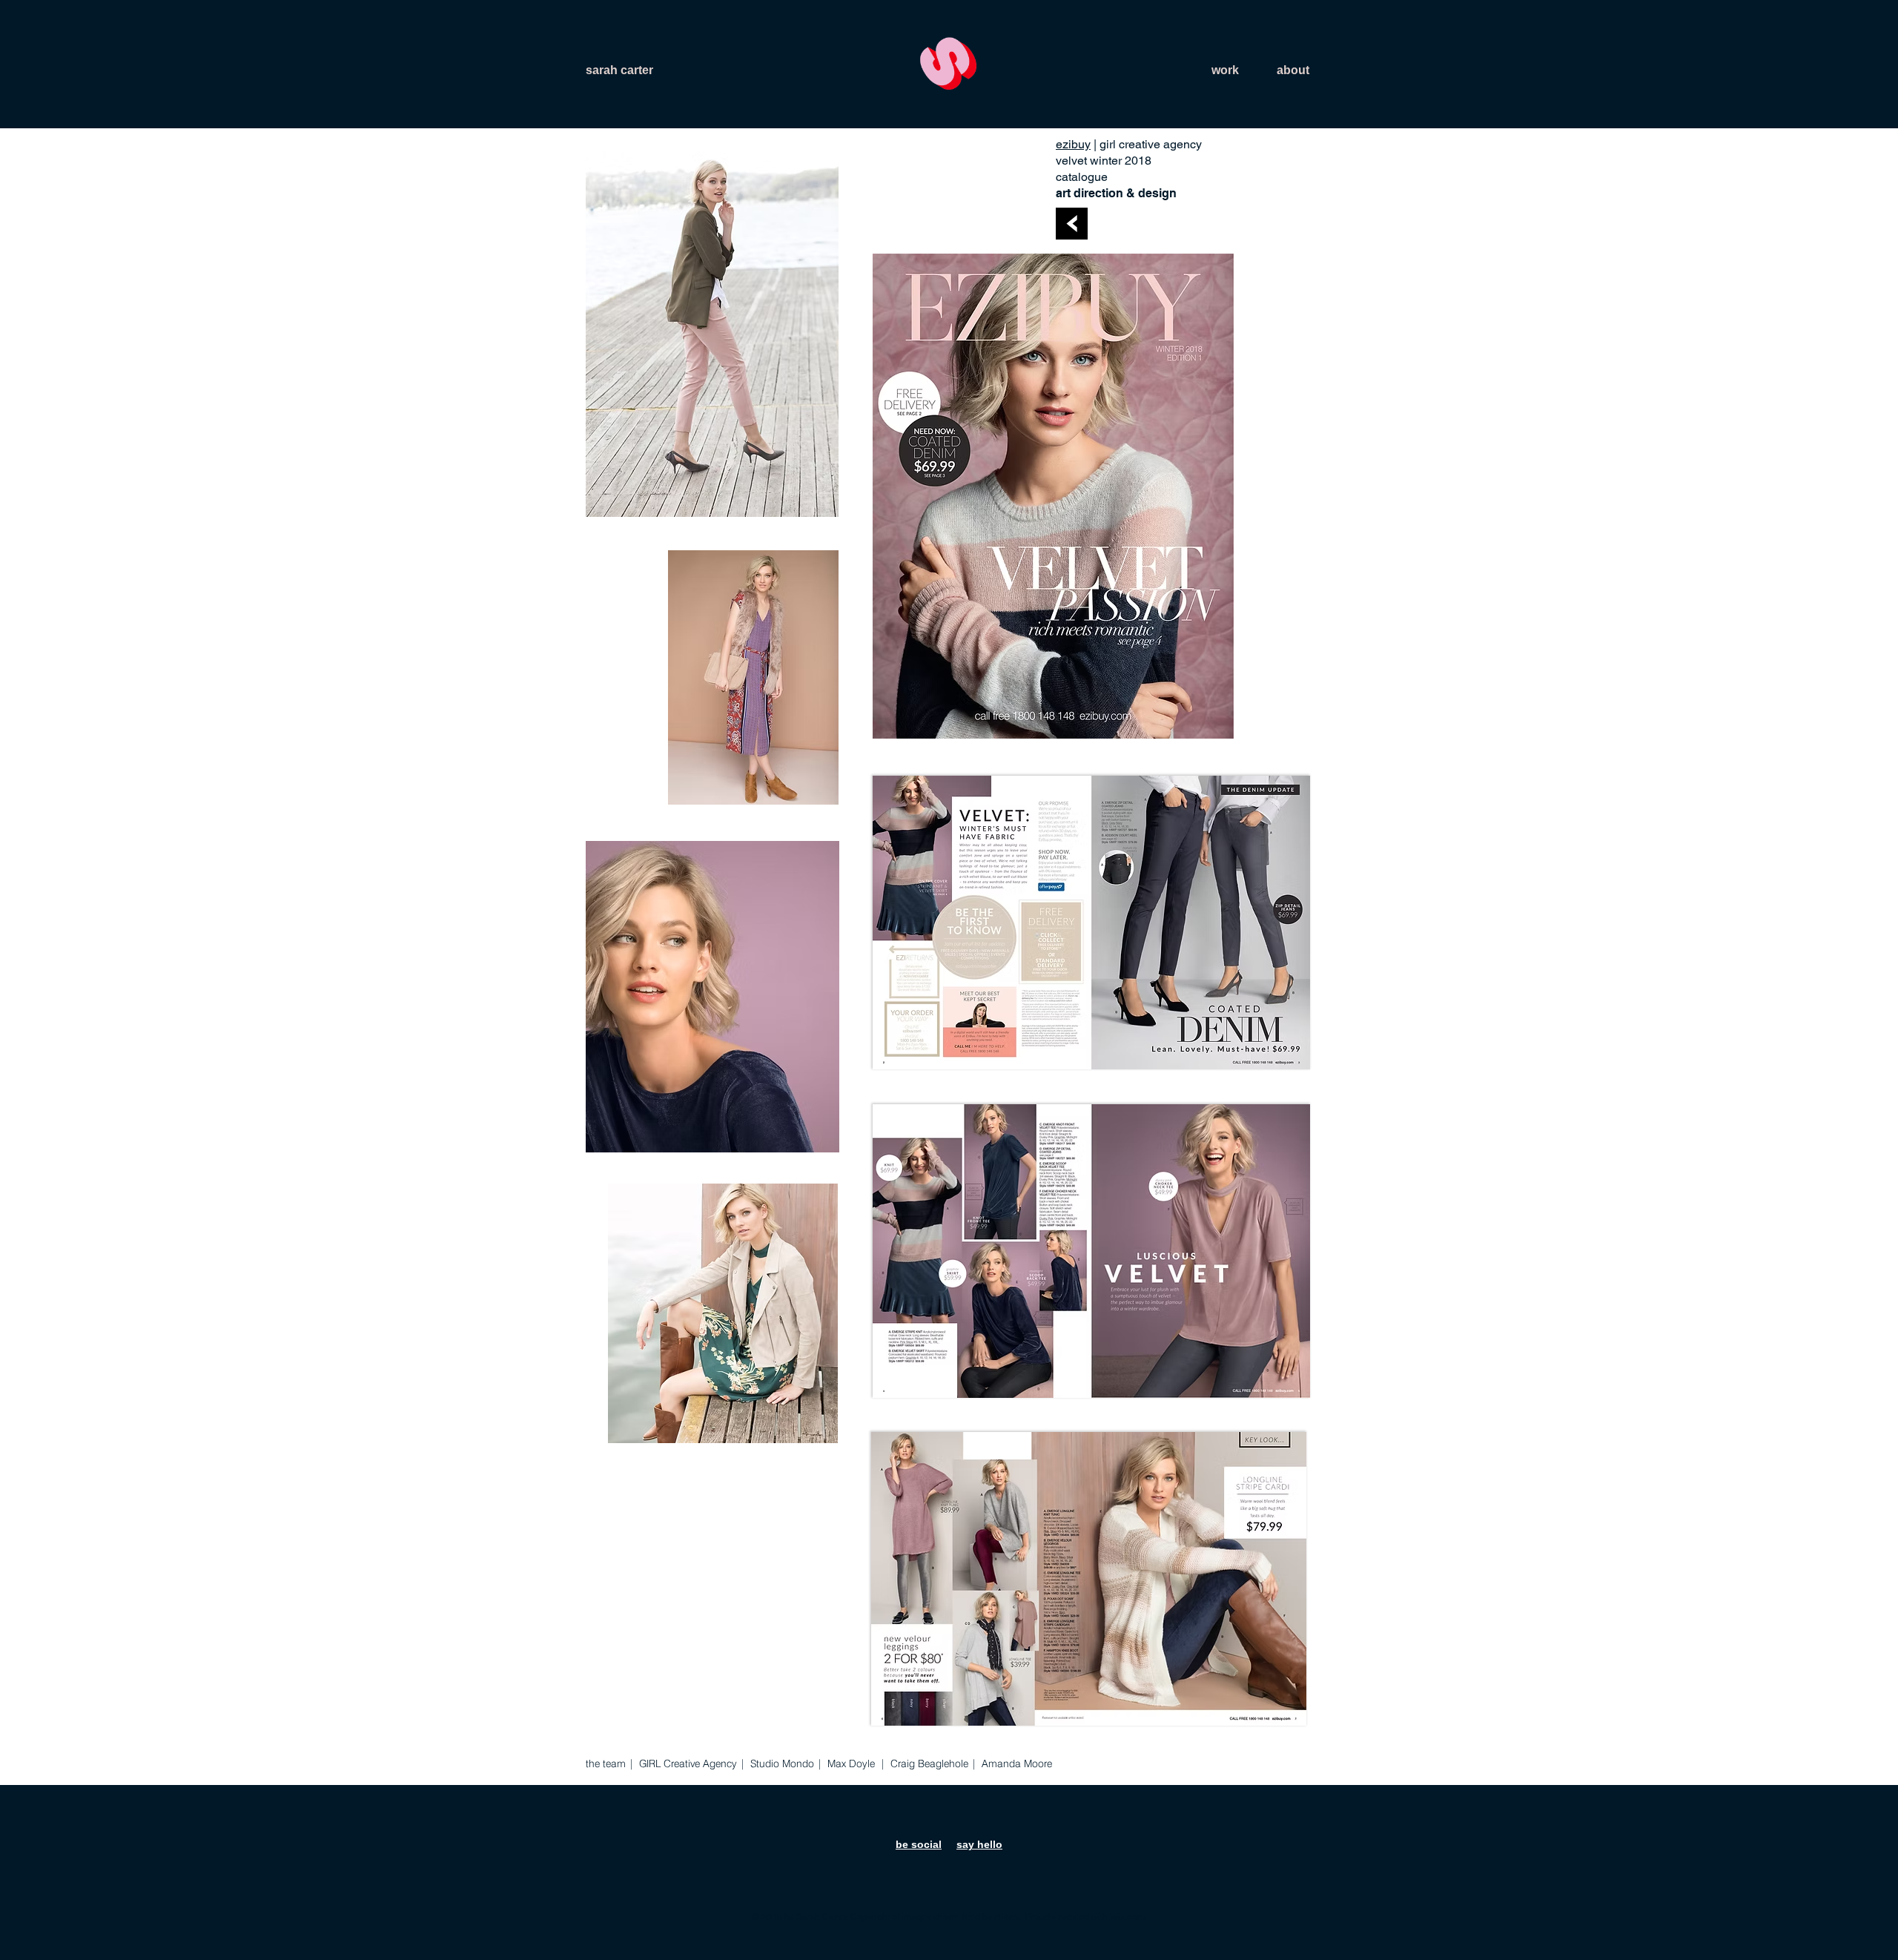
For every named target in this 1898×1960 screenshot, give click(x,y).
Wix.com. (1128, 1917)
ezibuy (1073, 144)
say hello (979, 1844)
